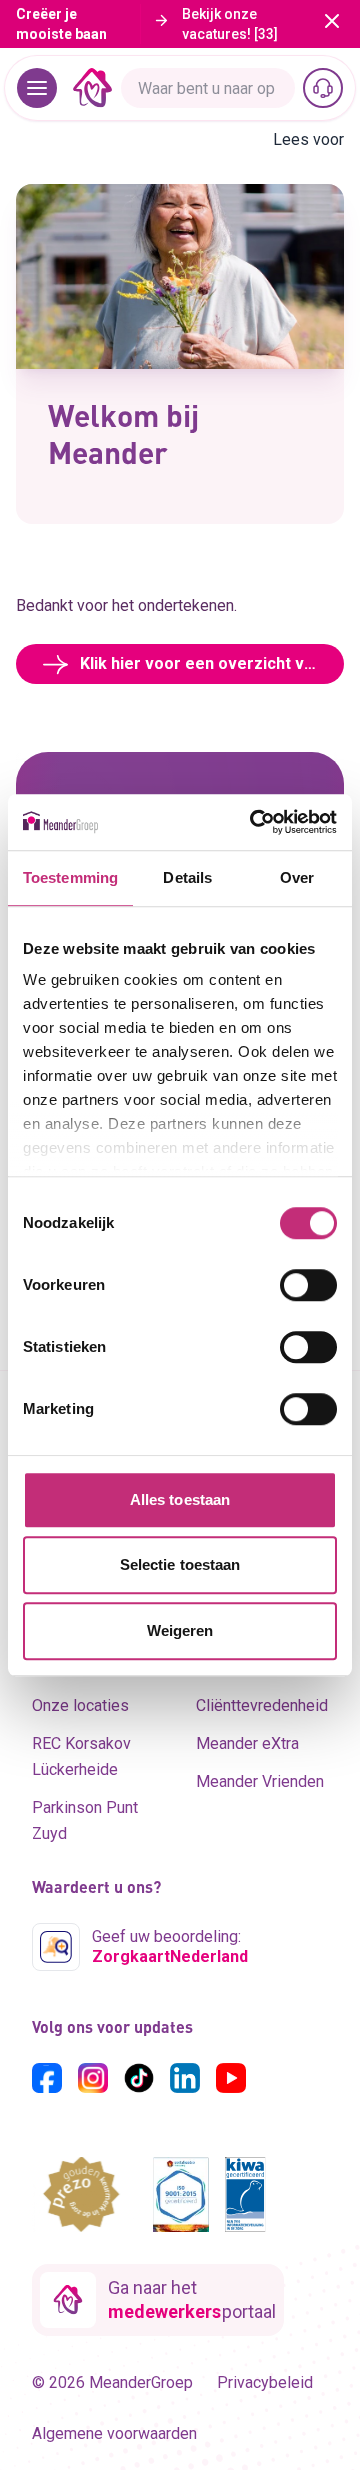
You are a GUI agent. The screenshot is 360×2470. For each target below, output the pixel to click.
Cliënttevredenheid (262, 1705)
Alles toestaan (180, 1499)
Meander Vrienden (260, 1781)
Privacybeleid (265, 2382)
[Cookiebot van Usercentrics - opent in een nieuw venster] (254, 822)
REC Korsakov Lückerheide (81, 1756)
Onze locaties (80, 1705)
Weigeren (180, 1630)
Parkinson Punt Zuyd (85, 1820)
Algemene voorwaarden (114, 2433)
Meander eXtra (247, 1743)
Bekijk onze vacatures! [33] (230, 24)
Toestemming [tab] (70, 877)
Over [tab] (297, 877)
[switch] (308, 1285)
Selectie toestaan (180, 1564)
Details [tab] (187, 877)
